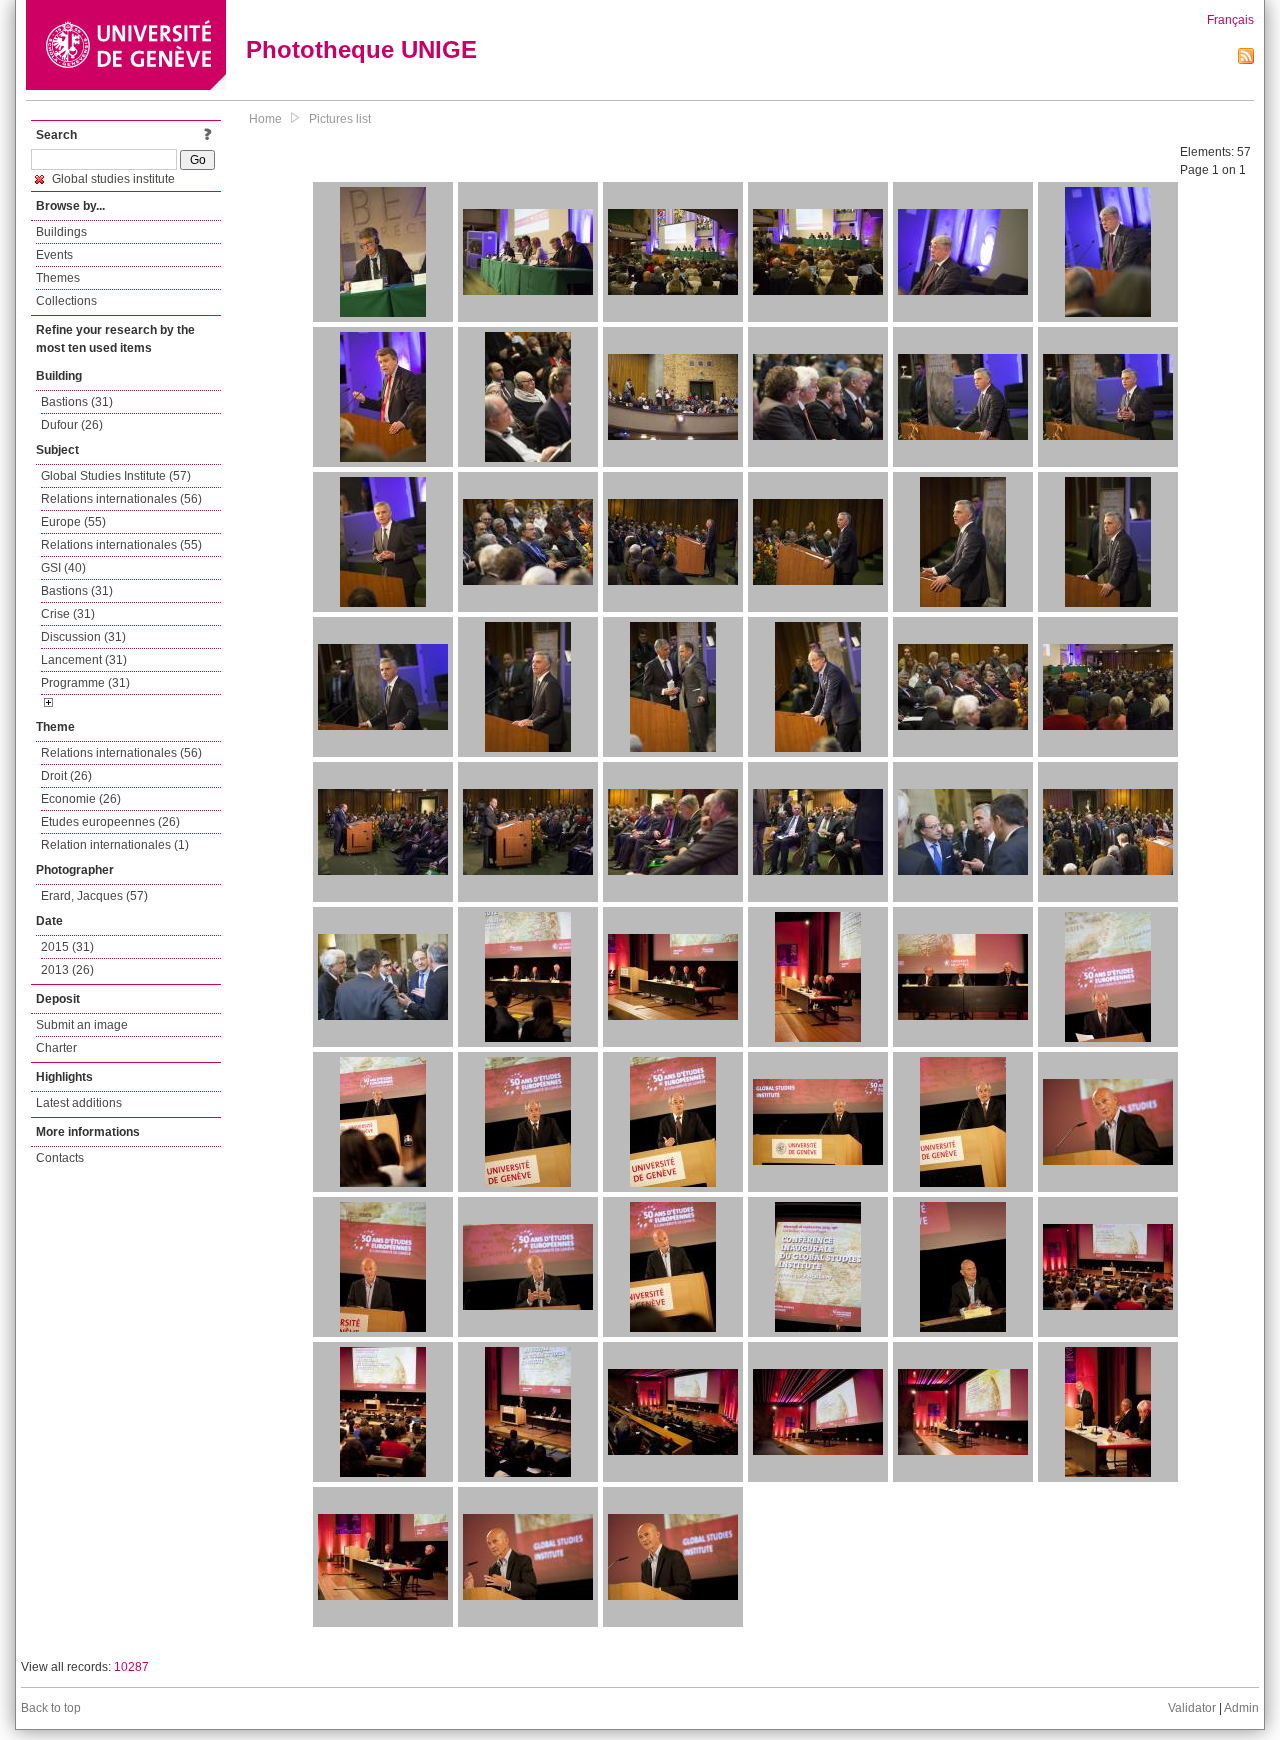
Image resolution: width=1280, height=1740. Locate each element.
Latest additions (79, 1103)
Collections (66, 301)
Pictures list (340, 119)
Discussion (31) (83, 637)
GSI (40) (63, 568)
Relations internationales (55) (121, 545)
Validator (1192, 1708)
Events (54, 255)
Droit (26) (66, 776)
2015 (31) (67, 947)
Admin (1241, 1708)
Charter (56, 1048)
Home (265, 119)
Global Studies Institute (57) (116, 476)
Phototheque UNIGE (361, 49)
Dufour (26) (72, 425)
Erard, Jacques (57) (94, 896)
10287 (131, 1667)
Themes (58, 278)
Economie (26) (81, 799)
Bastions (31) (77, 402)
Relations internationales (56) (121, 499)
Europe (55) (73, 522)
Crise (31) (68, 614)
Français (1230, 20)
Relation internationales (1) (115, 845)
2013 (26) (67, 970)
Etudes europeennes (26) (110, 822)
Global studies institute (112, 179)
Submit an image (82, 1025)
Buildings (61, 232)
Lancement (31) (84, 660)
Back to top (51, 1708)
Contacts (60, 1158)
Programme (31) (85, 683)
